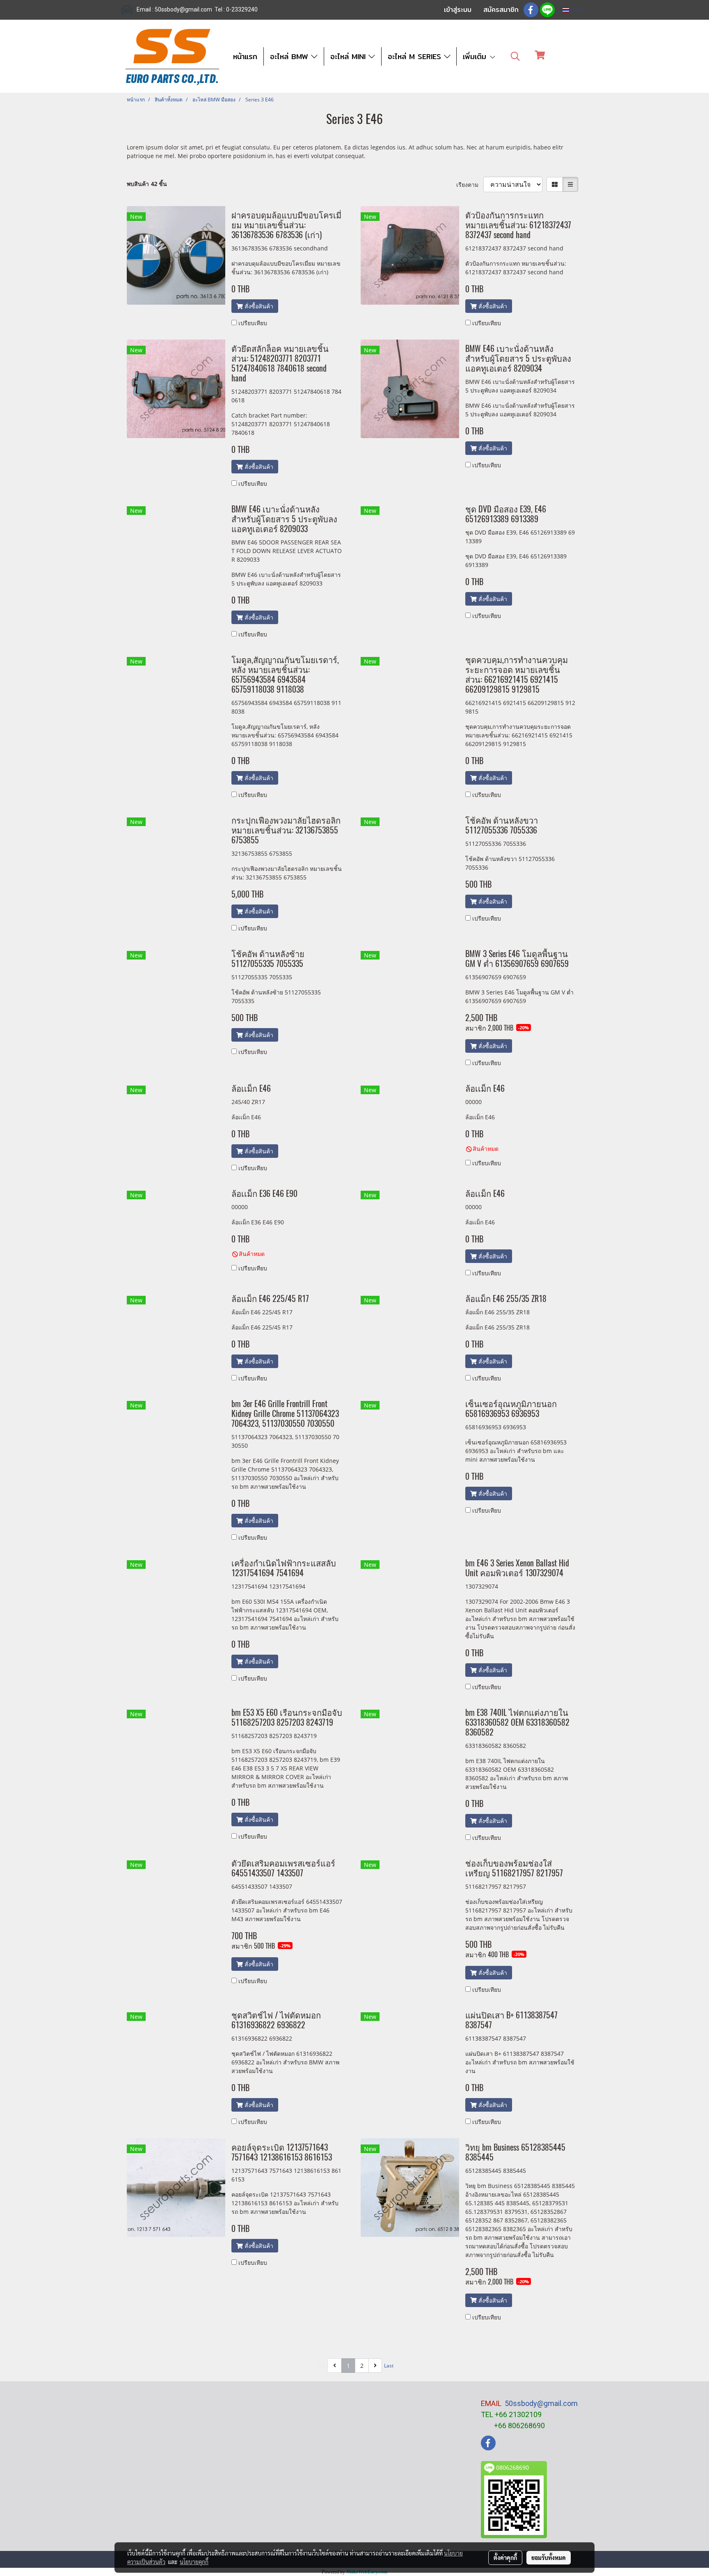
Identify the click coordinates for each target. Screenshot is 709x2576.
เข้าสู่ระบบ (458, 10)
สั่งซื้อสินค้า (258, 306)
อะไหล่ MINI (349, 56)
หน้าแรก (245, 56)
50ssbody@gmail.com (541, 2403)
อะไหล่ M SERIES (416, 56)
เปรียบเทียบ (253, 323)
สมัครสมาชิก (501, 10)
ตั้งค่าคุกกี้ (505, 2558)
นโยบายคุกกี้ (194, 2562)
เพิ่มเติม (476, 56)
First (321, 2366)
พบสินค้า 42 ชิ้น (147, 184)
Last (389, 2366)
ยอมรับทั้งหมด (549, 2558)
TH (574, 10)
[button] (515, 56)
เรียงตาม (470, 185)
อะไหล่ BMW (290, 56)
